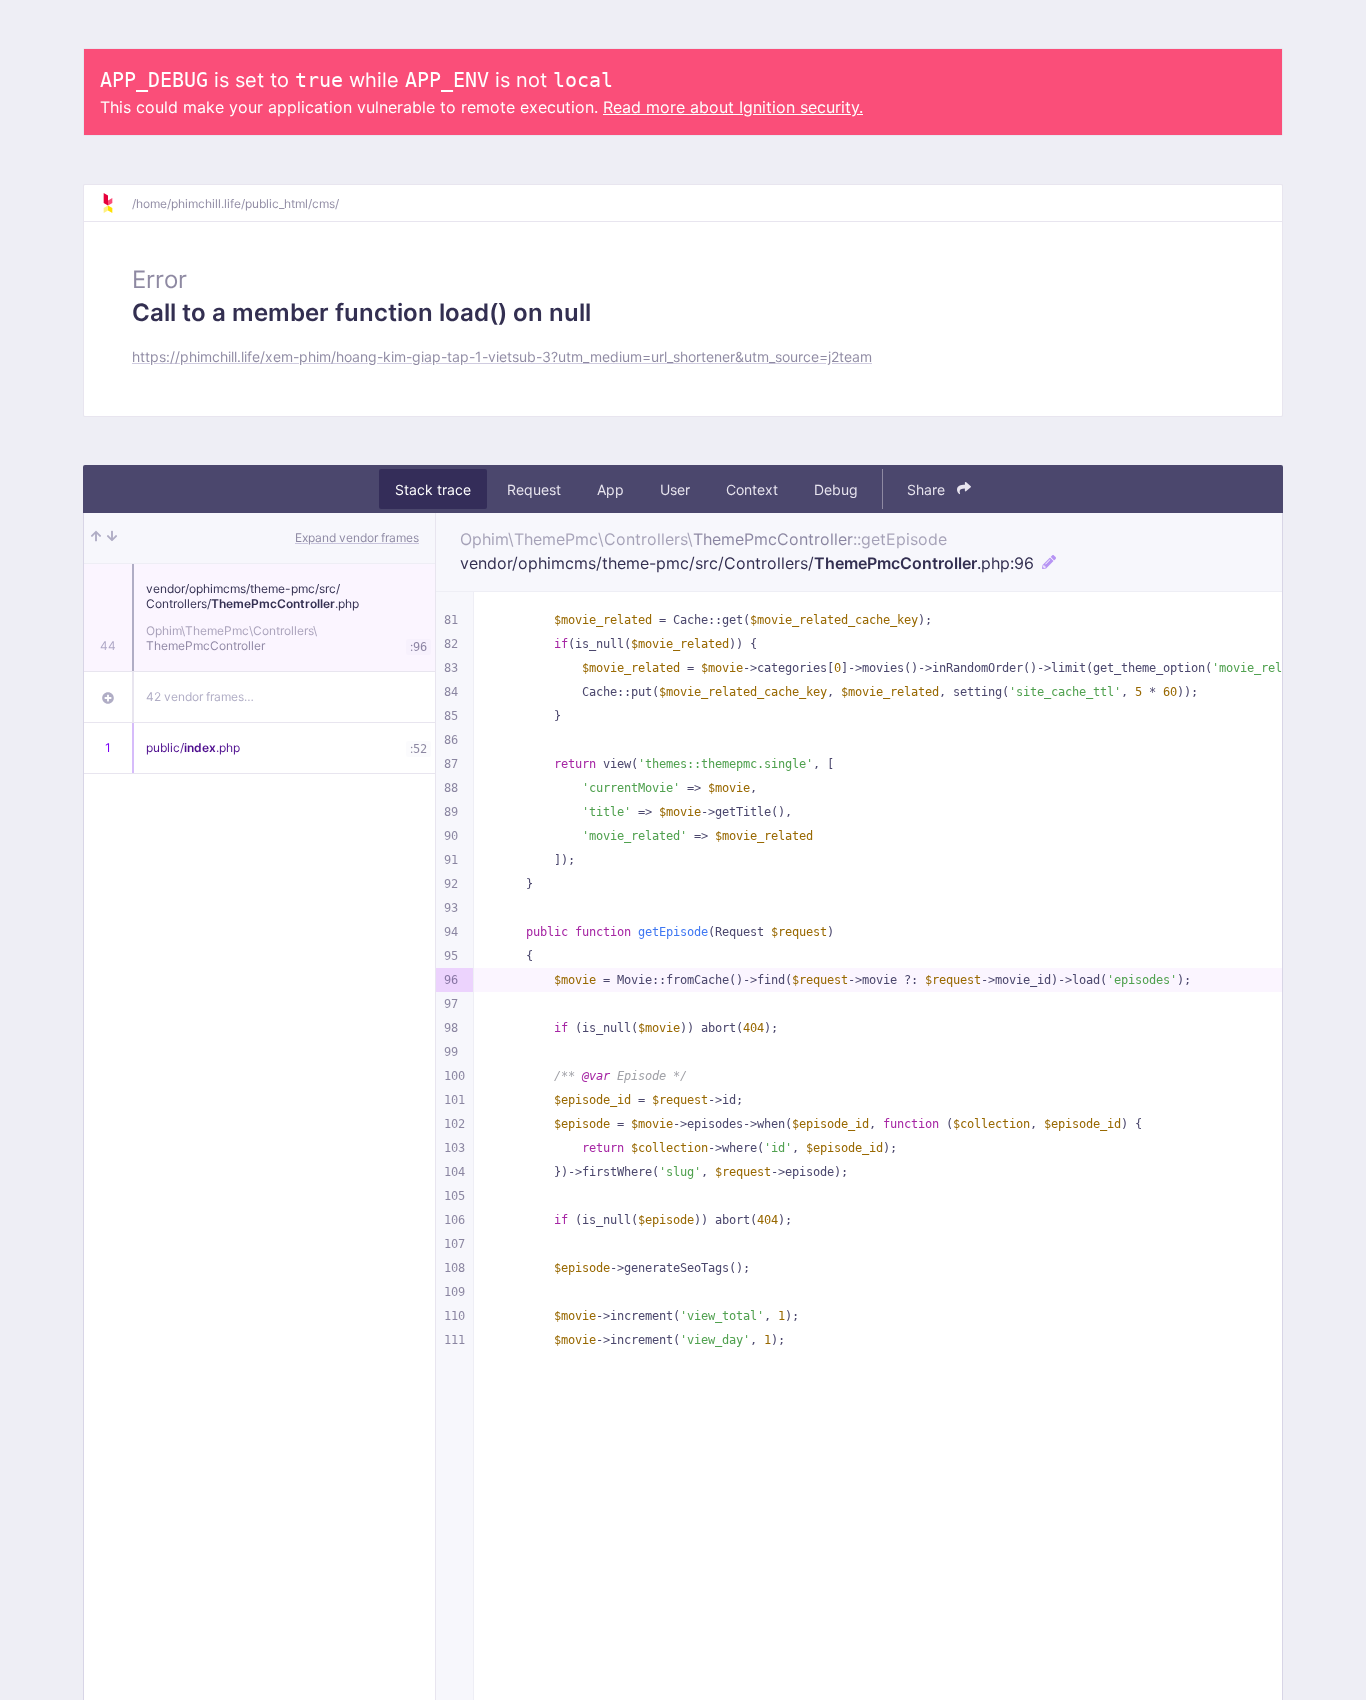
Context (752, 489)
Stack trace (433, 489)
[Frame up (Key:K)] (96, 538)
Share (928, 489)
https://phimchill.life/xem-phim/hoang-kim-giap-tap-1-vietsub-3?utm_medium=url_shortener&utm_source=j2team (502, 356)
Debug (836, 489)
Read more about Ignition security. (733, 107)
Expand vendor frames (357, 537)
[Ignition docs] (116, 203)
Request (534, 489)
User (675, 489)
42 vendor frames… (200, 696)
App (610, 489)
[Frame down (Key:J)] (112, 538)
